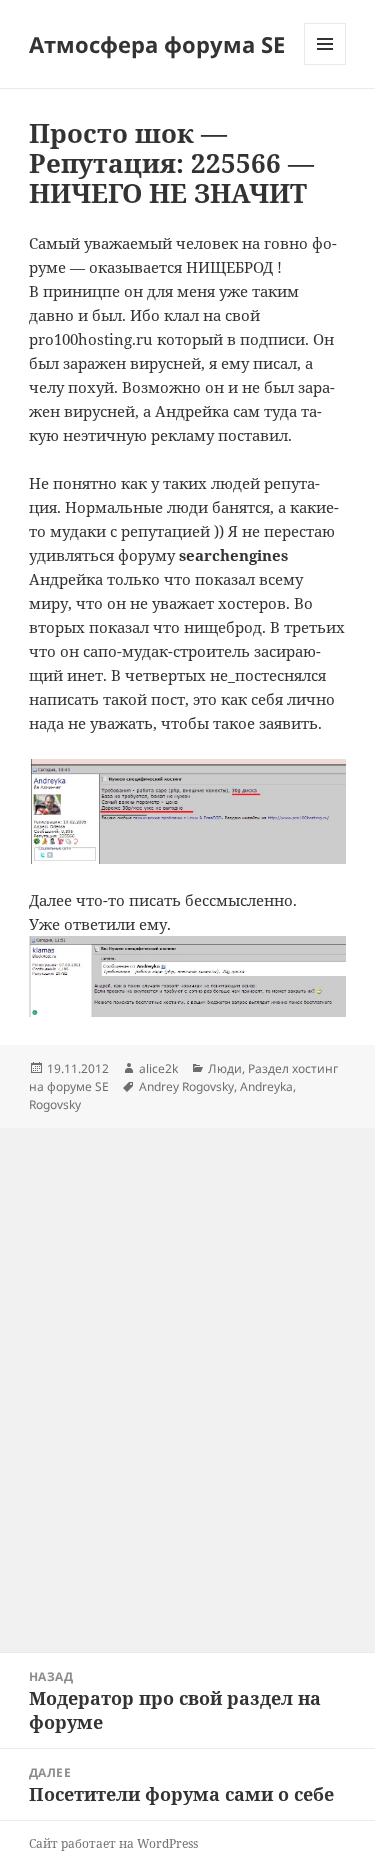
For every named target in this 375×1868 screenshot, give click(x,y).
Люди (225, 1068)
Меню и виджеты (325, 64)
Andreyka (266, 1086)
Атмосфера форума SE (157, 44)
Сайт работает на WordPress (113, 1843)
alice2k (158, 1068)
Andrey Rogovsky (186, 1086)
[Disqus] (187, 1378)
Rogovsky (55, 1104)
